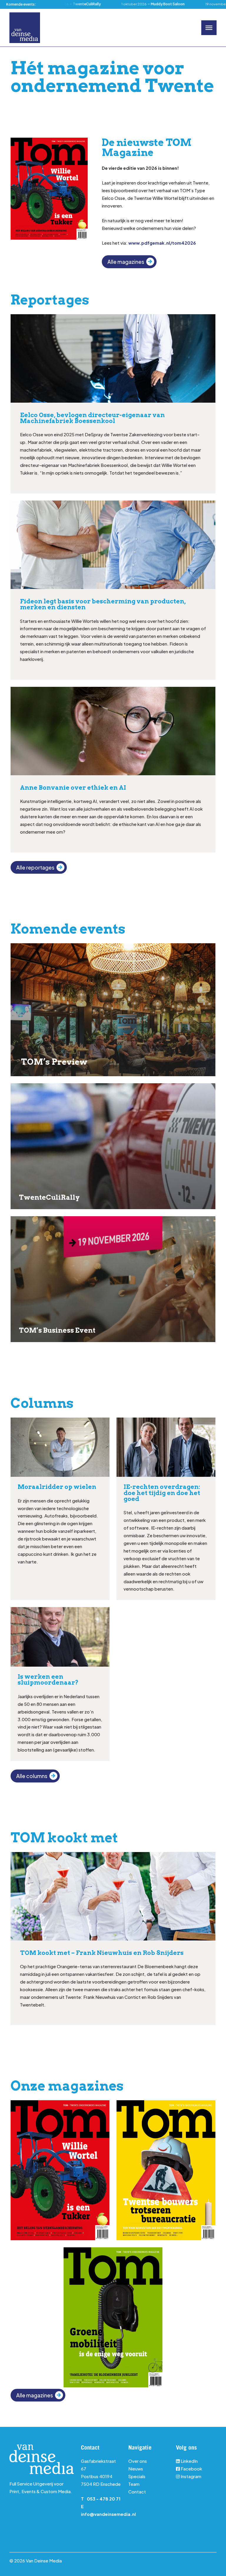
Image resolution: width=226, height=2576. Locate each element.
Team (134, 2484)
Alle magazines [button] (126, 262)
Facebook (191, 2469)
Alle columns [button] (32, 1776)
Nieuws (136, 2469)
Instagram (191, 2476)
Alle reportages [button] (35, 868)
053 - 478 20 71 (104, 2499)
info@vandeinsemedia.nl (108, 2514)
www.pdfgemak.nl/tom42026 (162, 243)
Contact (137, 2492)
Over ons (138, 2461)
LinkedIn (189, 2461)
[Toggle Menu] (209, 28)
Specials (137, 2476)
